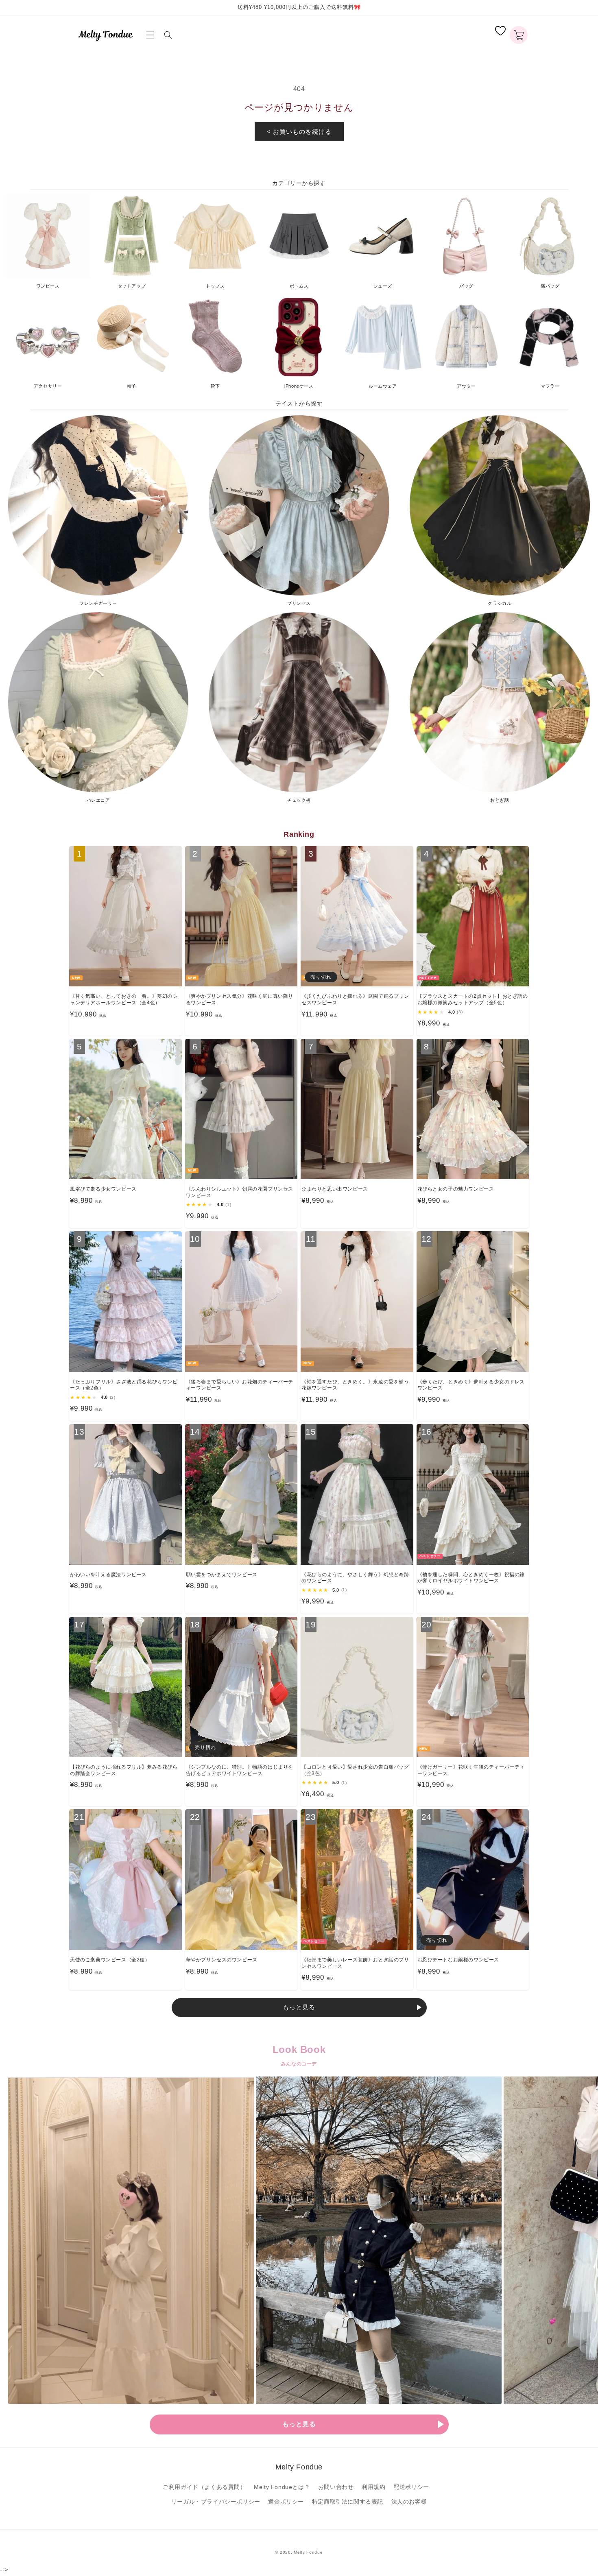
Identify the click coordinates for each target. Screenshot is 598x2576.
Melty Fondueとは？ (282, 2487)
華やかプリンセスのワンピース (222, 1960)
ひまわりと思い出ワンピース (335, 1189)
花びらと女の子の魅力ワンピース (456, 1189)
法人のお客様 (409, 2502)
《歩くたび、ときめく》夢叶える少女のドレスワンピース (471, 1385)
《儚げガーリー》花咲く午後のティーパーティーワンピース (471, 1770)
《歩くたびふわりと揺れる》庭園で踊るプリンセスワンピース (355, 999)
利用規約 (373, 2487)
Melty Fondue (308, 2552)
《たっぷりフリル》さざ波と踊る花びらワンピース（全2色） (124, 1385)
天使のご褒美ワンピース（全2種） (110, 1960)
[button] (152, 35)
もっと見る (299, 2007)
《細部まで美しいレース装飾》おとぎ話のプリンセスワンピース (355, 1963)
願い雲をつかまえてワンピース (222, 1575)
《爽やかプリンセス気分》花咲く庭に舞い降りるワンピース (240, 999)
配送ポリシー (411, 2487)
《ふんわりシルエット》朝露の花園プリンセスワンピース (240, 1192)
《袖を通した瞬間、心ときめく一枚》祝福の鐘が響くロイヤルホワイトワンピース (471, 1578)
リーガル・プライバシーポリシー (216, 2502)
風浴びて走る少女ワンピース (103, 1189)
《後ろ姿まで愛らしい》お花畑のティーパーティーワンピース (240, 1385)
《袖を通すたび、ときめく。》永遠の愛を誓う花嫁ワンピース (355, 1385)
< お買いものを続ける (299, 132)
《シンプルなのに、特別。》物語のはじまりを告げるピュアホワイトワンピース (240, 1770)
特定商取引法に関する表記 (348, 2502)
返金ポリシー (286, 2502)
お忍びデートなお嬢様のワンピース (458, 1960)
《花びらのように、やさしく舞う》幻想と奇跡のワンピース (355, 1578)
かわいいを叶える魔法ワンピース (108, 1575)
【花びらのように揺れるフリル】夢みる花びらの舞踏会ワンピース (124, 1770)
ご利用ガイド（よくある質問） (204, 2487)
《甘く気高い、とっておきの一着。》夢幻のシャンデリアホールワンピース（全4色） (124, 999)
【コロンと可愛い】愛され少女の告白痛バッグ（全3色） (355, 1770)
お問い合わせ (336, 2487)
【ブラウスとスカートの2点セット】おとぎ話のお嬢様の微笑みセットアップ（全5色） (473, 999)
